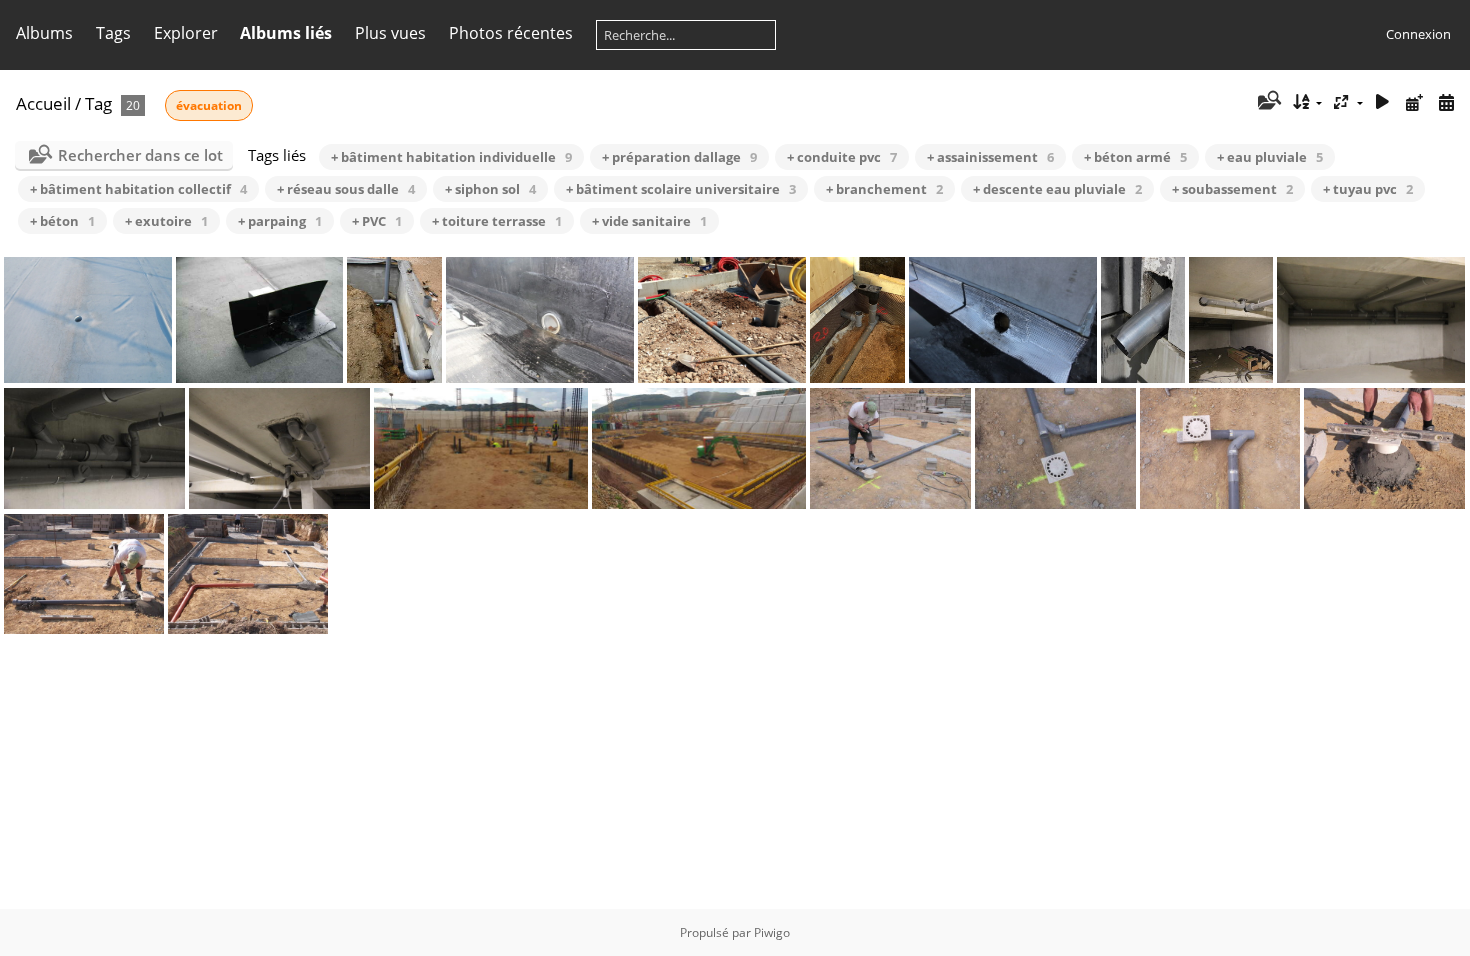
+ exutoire (166, 221)
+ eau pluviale (1270, 157)
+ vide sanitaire (649, 221)
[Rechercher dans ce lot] (1267, 102)
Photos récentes (511, 33)
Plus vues (390, 33)
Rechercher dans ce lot (140, 155)
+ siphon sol (490, 189)
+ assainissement (990, 157)
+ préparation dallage (679, 157)
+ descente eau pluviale (1057, 189)
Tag (98, 103)
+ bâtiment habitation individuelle (451, 157)
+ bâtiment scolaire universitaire (681, 189)
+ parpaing (280, 221)
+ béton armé (1135, 157)
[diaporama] (1383, 102)
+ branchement (884, 189)
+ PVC (377, 221)
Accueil (43, 103)
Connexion (1418, 34)
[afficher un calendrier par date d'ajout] (1414, 102)
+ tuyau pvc (1368, 189)
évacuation (209, 105)
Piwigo (772, 932)
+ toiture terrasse (497, 221)
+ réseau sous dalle (346, 189)
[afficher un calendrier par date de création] (1446, 102)
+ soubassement (1232, 189)
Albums (44, 33)
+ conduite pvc (842, 157)
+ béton (62, 221)
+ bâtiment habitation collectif (138, 189)
